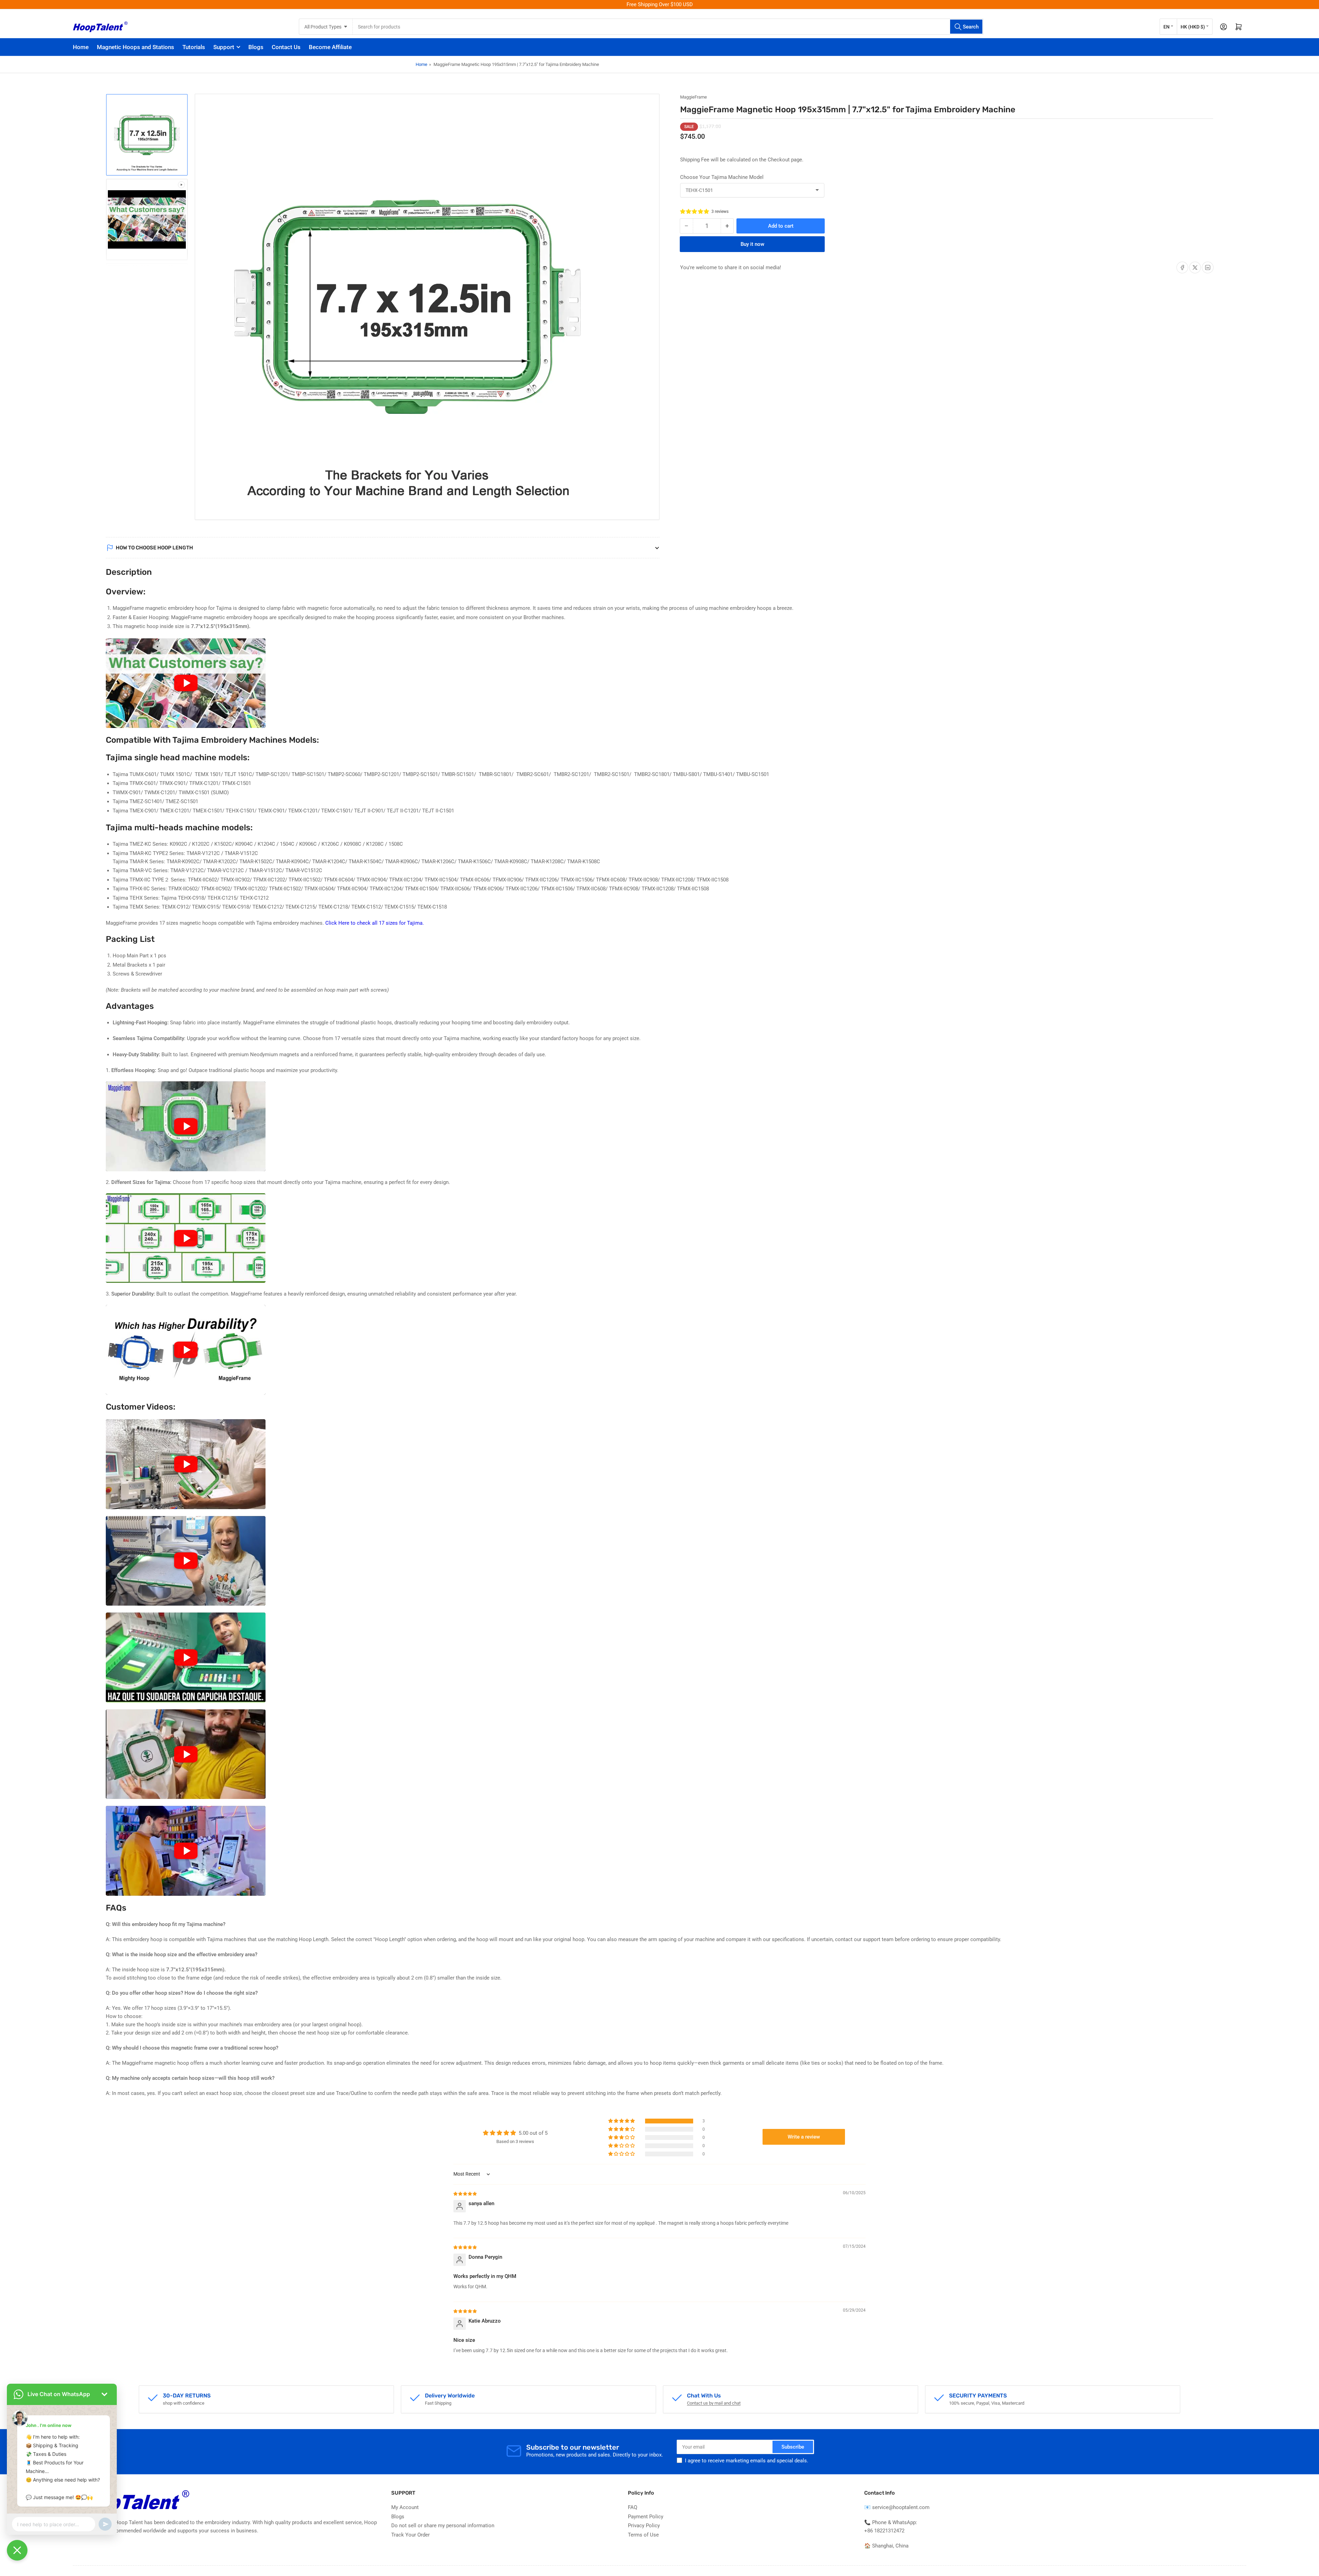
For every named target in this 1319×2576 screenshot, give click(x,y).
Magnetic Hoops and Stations (136, 47)
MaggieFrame (694, 97)
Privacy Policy (644, 2526)
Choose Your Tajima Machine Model (722, 177)
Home (81, 47)
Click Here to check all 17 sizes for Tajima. (375, 923)
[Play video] (186, 683)
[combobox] (668, 27)
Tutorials (194, 47)
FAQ (633, 2507)
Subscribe (793, 2447)
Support (224, 47)
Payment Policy (646, 2517)
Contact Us (286, 47)
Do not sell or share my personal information (443, 2526)
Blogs (256, 47)
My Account (405, 2507)
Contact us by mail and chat (714, 2403)
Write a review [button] (804, 2137)
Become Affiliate (330, 47)
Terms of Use (643, 2535)
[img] (465, 2193)
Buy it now (752, 244)
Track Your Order (410, 2535)
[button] (695, 212)
